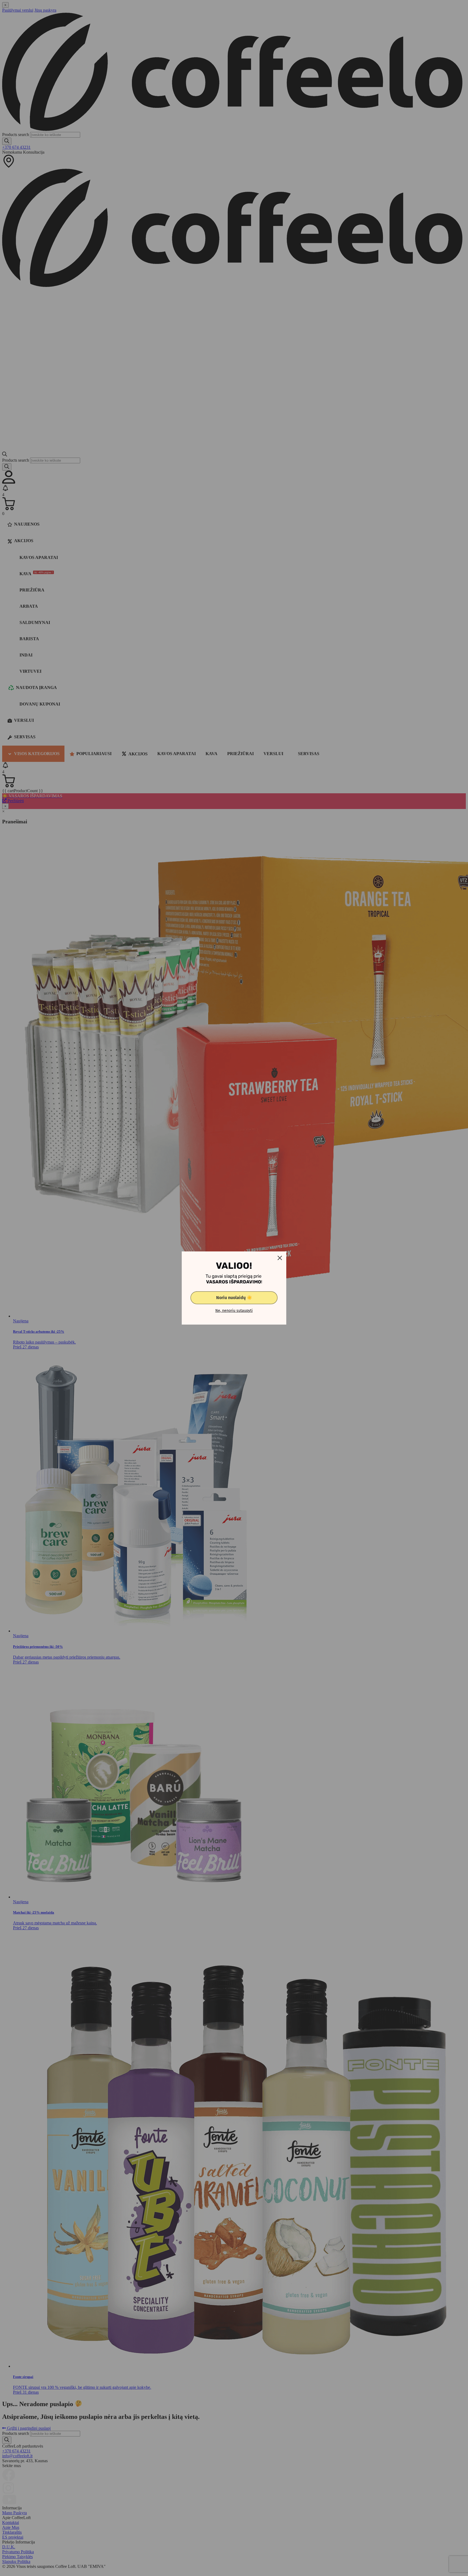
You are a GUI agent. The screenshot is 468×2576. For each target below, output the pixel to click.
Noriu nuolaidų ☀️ (234, 1298)
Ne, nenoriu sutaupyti (234, 1311)
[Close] (280, 1258)
